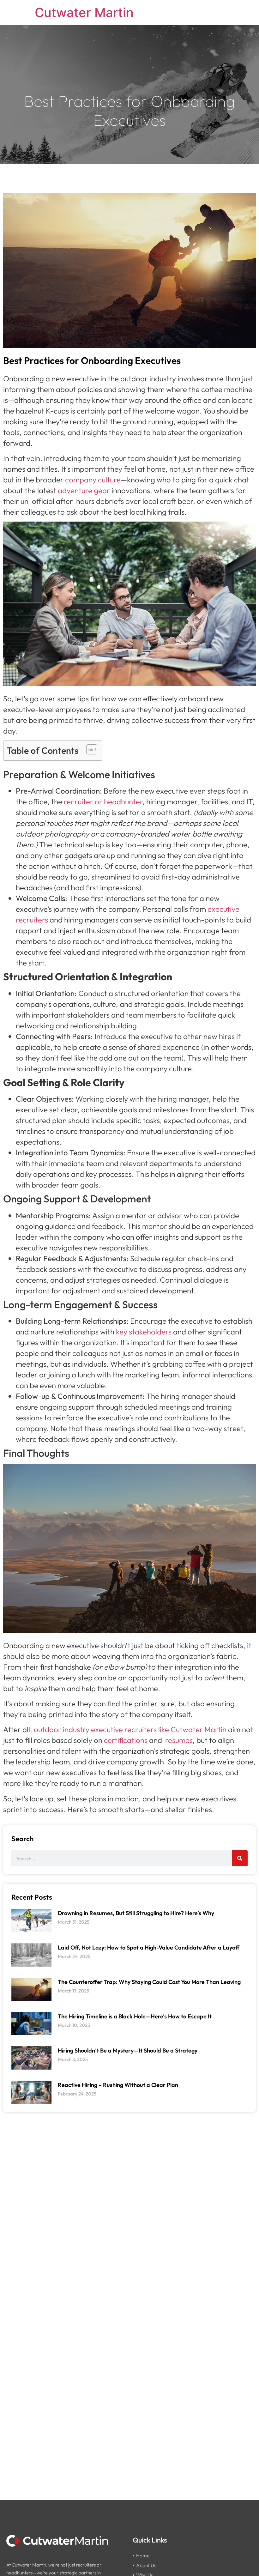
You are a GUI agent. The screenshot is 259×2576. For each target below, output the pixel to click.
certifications (126, 1740)
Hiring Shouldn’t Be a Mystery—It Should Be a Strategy (128, 2050)
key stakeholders (144, 1332)
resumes (179, 1740)
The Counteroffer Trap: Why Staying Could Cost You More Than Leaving (149, 1982)
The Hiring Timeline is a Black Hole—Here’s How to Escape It (135, 2016)
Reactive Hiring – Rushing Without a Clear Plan (118, 2085)
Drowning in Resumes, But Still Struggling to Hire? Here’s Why (136, 1913)
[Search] (240, 1858)
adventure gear (84, 490)
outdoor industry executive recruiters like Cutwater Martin (130, 1729)
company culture (93, 480)
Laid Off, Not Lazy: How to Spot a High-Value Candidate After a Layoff (149, 1947)
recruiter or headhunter (103, 801)
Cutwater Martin (84, 12)
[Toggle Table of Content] (89, 749)
